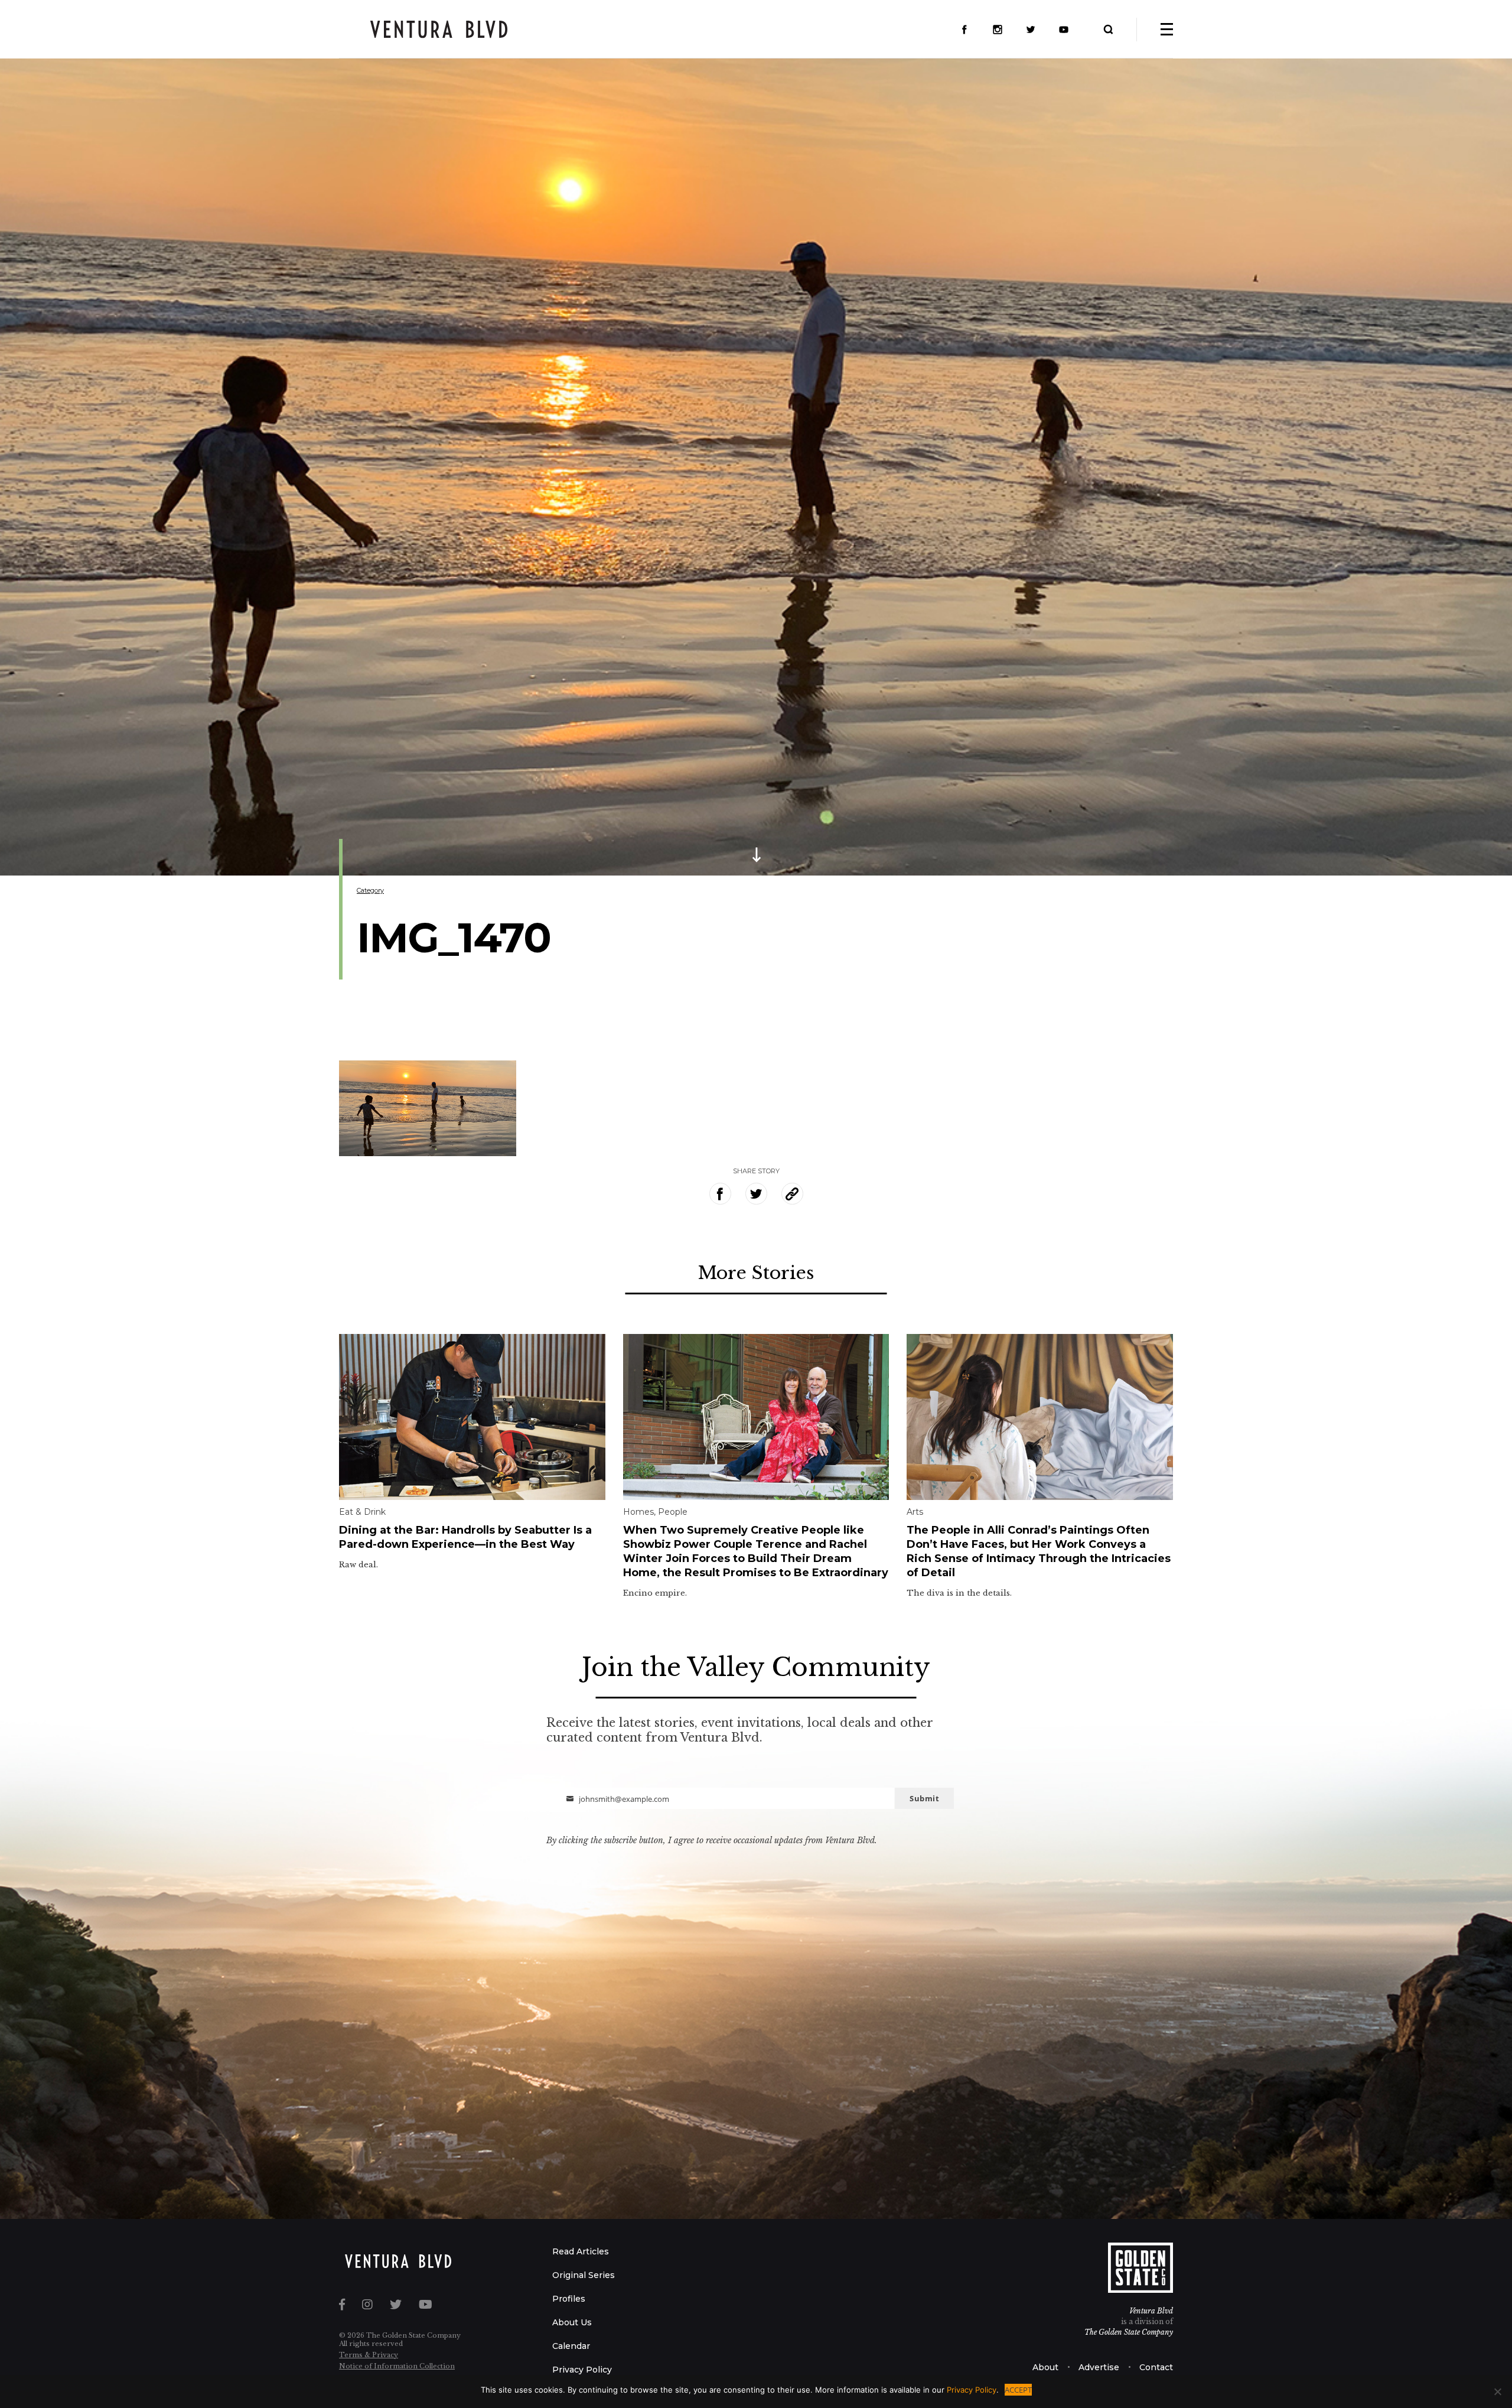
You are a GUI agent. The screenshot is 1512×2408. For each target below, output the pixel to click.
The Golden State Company (1129, 2332)
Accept (1018, 2390)
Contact (1156, 2367)
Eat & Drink (362, 1512)
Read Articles (581, 2251)
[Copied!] (792, 1194)
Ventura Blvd (1151, 2311)
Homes (638, 1512)
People (673, 1512)
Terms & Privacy (369, 2355)
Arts (915, 1512)
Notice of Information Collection (397, 2366)
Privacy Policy (582, 2370)
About (1045, 2367)
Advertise (1099, 2367)
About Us (572, 2322)
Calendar (571, 2346)
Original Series (584, 2275)
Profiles (569, 2299)
